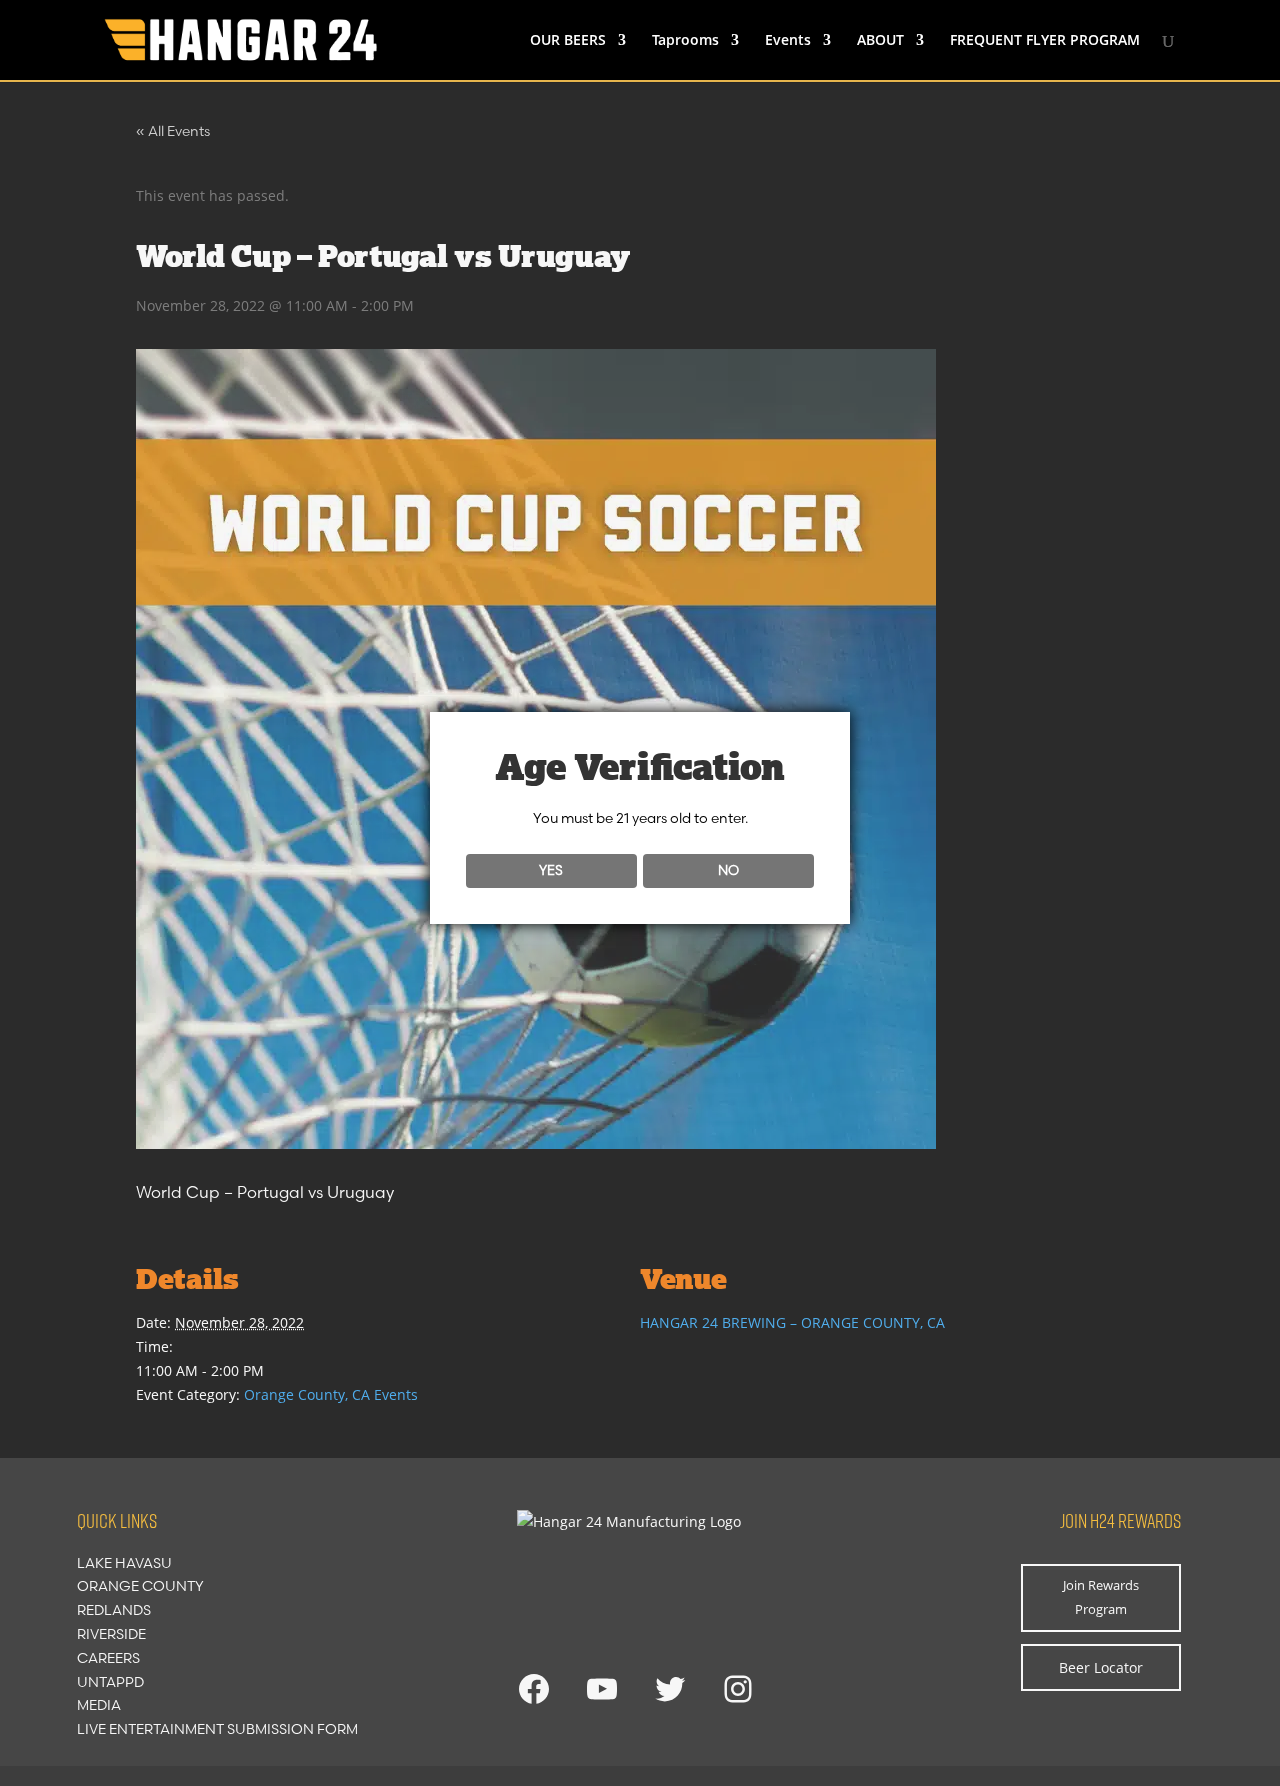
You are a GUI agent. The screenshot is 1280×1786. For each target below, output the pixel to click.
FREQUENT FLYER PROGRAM (1045, 41)
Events (788, 41)
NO (728, 870)
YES (551, 870)
